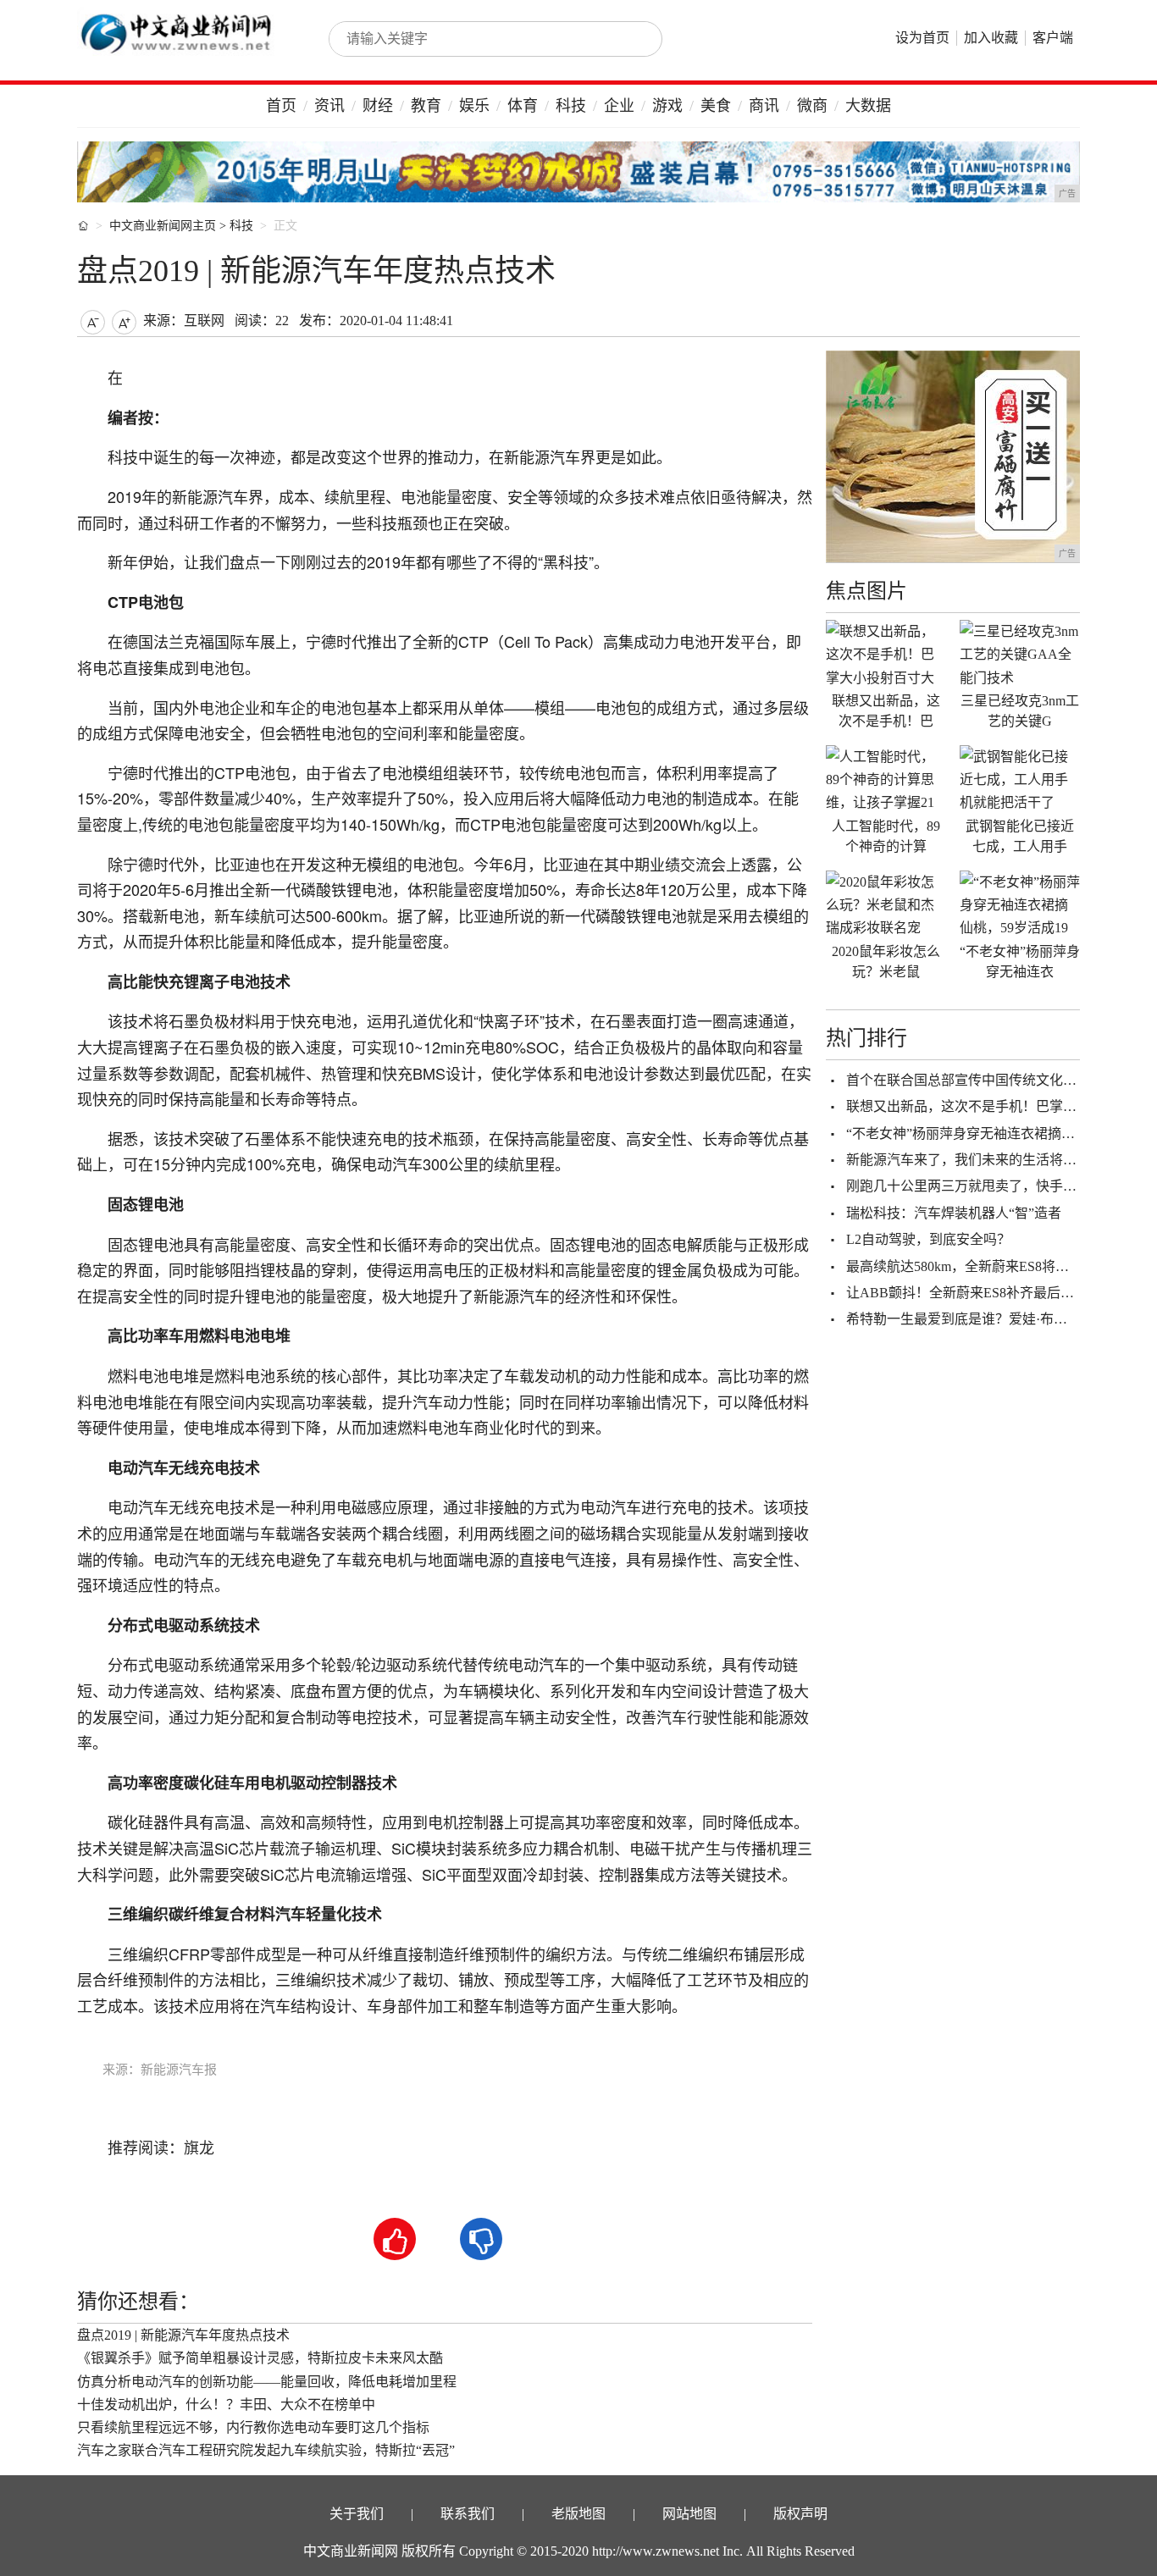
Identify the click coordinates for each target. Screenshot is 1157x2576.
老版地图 (578, 2514)
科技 (571, 106)
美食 (716, 106)
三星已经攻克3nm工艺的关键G (1020, 711)
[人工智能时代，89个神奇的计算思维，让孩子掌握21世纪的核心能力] (886, 779)
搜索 (631, 39)
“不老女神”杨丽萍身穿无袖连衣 (1020, 962)
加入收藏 (991, 38)
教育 (426, 106)
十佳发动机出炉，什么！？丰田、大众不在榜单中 (226, 2405)
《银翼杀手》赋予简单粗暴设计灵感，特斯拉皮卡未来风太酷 (260, 2358)
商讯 (764, 106)
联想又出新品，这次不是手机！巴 (886, 711)
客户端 (1053, 38)
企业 (619, 106)
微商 (812, 106)
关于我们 (357, 2514)
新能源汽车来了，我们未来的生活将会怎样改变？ (995, 1160)
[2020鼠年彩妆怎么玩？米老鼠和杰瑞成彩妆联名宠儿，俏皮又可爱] (886, 904)
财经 (378, 106)
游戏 (667, 106)
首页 (281, 106)
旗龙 (199, 2148)
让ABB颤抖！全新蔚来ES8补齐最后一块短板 (980, 1293)
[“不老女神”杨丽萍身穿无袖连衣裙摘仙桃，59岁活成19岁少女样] (1020, 904)
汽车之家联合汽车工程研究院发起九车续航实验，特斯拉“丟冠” (266, 2450)
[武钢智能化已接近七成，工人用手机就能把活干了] (1020, 779)
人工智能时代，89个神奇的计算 (886, 836)
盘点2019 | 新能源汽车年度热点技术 (183, 2335)
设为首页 (922, 38)
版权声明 (800, 2514)
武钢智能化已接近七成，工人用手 (1020, 836)
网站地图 (689, 2514)
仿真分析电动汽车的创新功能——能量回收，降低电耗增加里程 (267, 2382)
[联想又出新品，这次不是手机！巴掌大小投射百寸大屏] (886, 654)
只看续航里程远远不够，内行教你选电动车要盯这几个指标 (253, 2427)
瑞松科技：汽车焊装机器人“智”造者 (954, 1213)
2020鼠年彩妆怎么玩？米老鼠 (886, 962)
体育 (523, 106)
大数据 (868, 106)
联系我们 (468, 2514)
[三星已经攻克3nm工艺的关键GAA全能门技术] (1020, 654)
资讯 (329, 106)
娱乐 (474, 106)
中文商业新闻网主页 (163, 226)
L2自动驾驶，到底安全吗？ (928, 1239)
